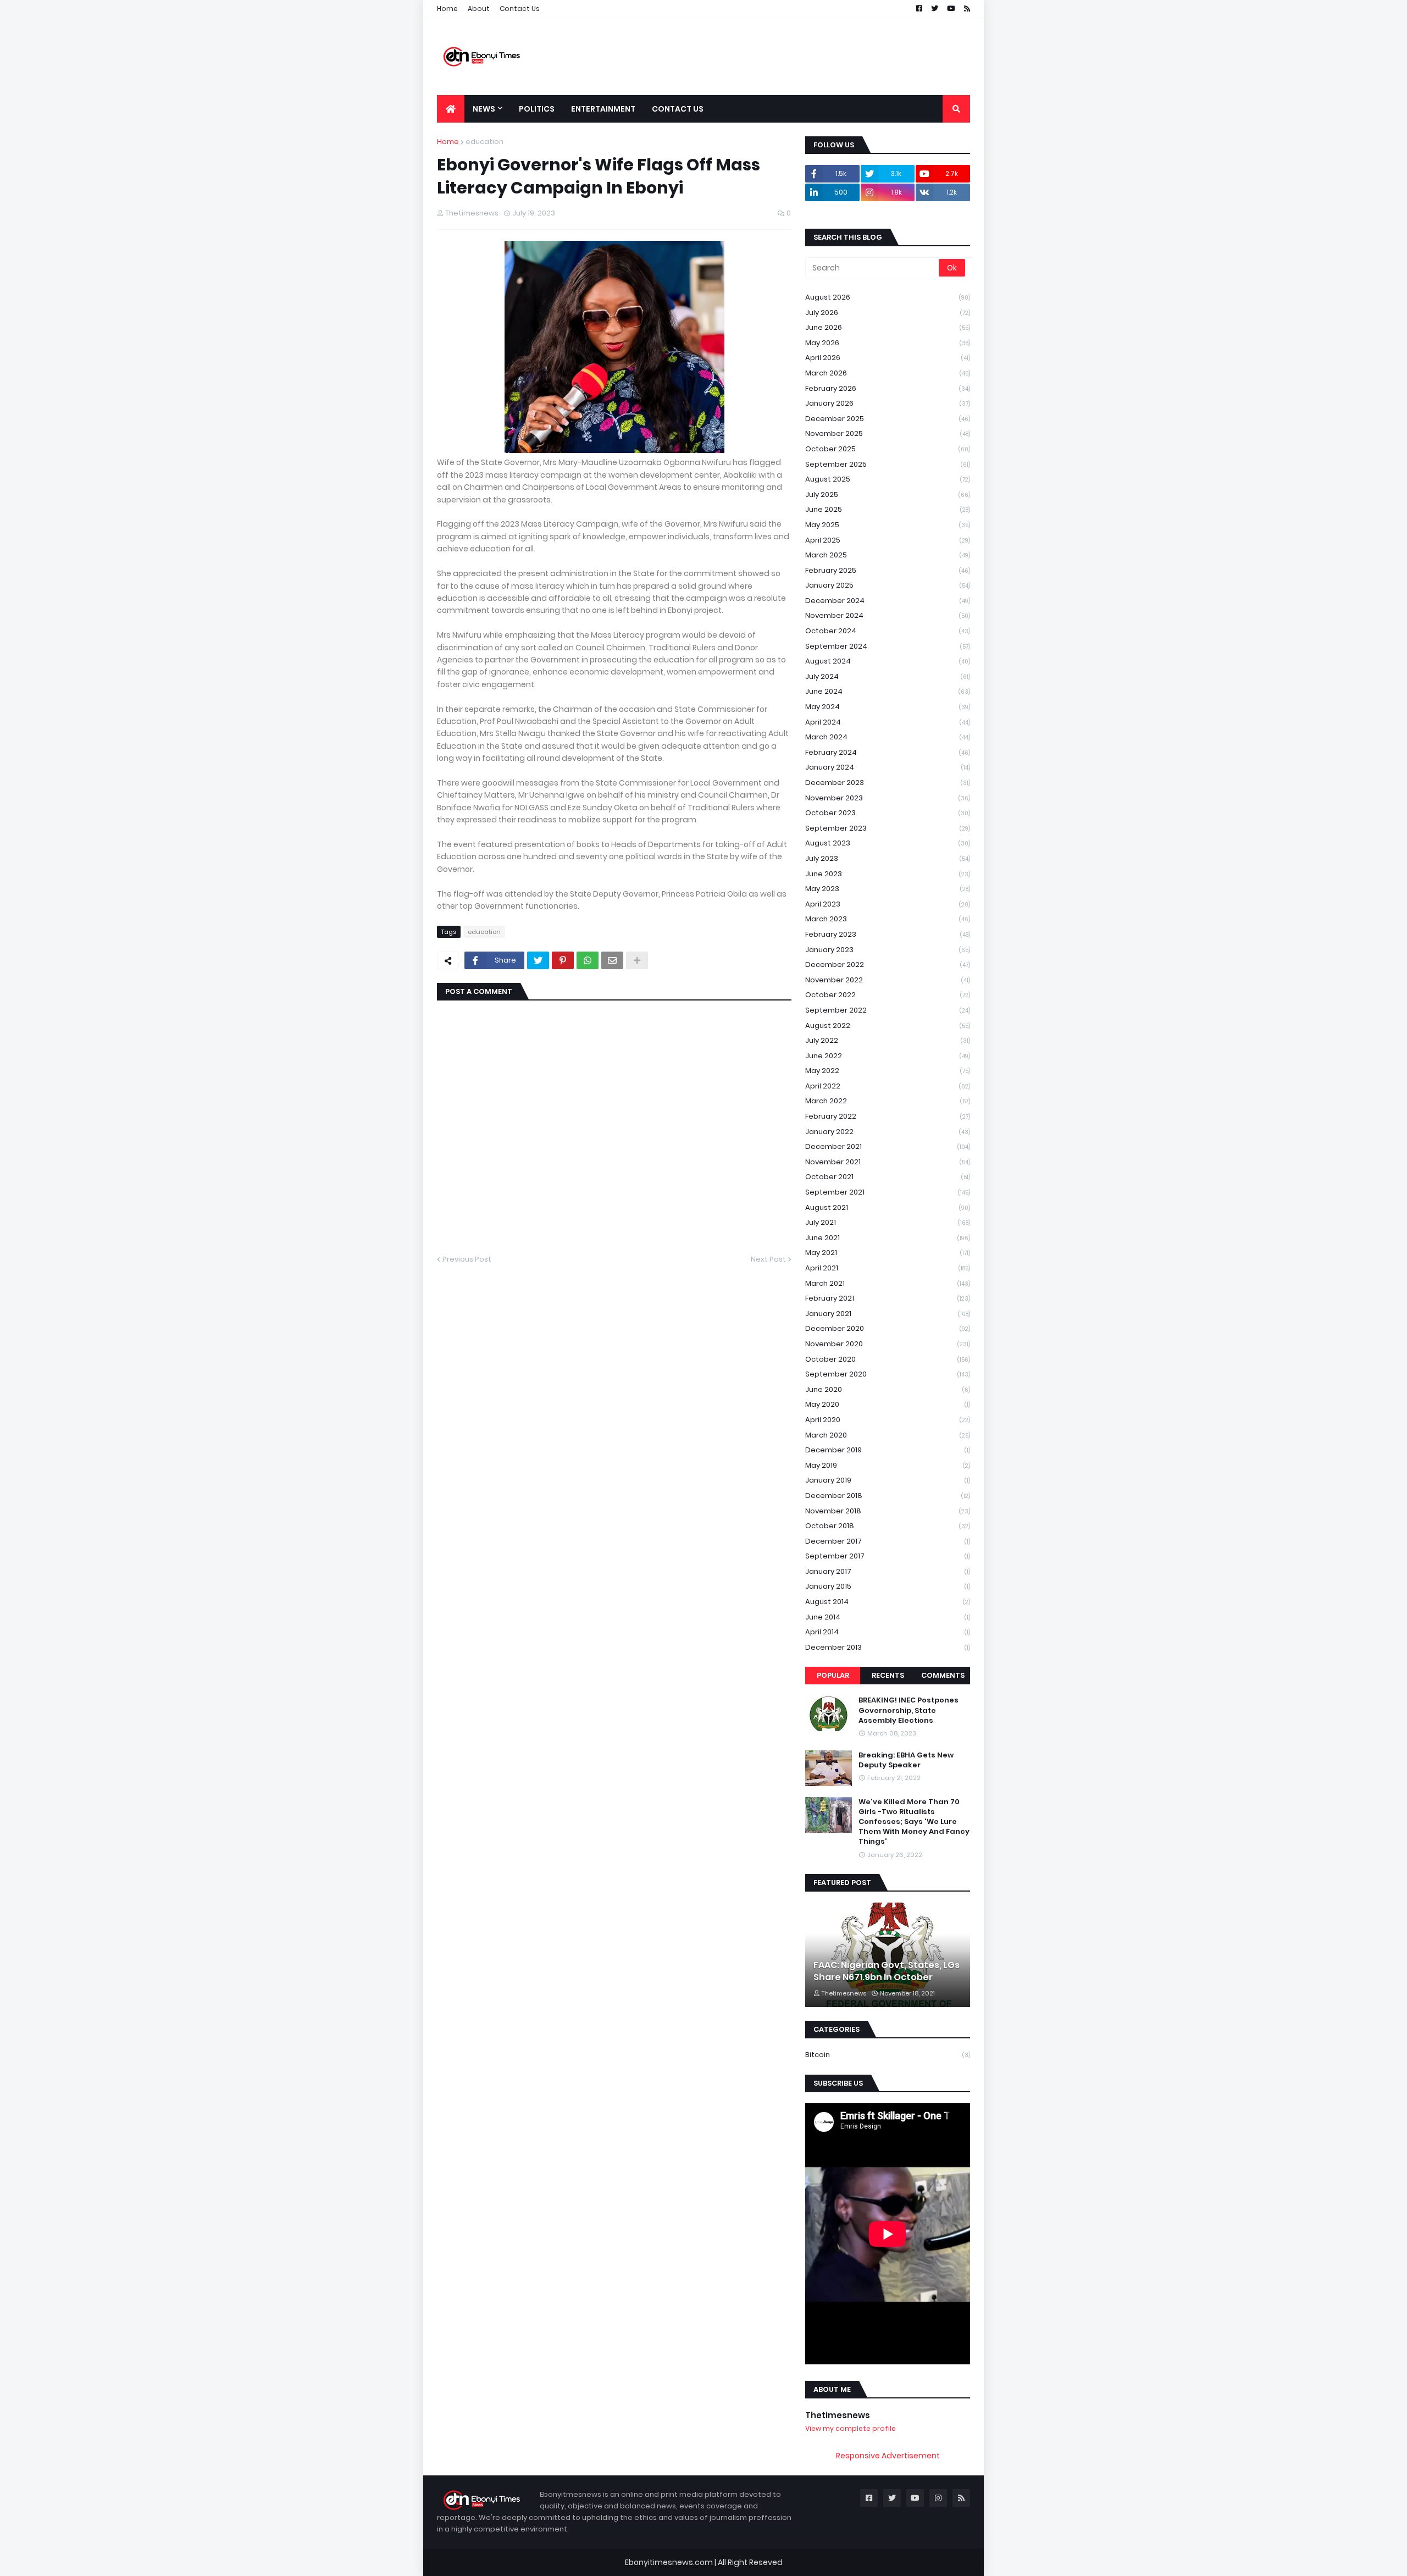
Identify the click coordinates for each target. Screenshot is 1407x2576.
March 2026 (888, 373)
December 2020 (888, 1328)
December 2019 (888, 1450)
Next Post (768, 1259)
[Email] (612, 960)
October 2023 (888, 813)
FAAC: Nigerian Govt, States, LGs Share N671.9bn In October (887, 1971)
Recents (888, 1675)
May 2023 (888, 889)
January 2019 (888, 1480)
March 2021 (888, 1283)
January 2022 (888, 1132)
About (479, 9)
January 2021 (888, 1314)
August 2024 (888, 661)
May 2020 (888, 1404)
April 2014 (888, 1632)
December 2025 (888, 419)
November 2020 (888, 1344)
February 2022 (888, 1116)
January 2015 (888, 1586)
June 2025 (888, 509)
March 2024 (888, 737)
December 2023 (888, 783)
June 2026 (888, 327)
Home (447, 9)
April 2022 (888, 1086)
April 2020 (888, 1420)
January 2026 (888, 403)
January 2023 (888, 950)
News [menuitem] (484, 109)
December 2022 (888, 964)
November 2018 (888, 1511)
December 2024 (888, 601)
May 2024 (888, 707)
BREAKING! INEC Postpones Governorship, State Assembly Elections (909, 1710)
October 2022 (888, 995)
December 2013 (888, 1647)
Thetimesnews (838, 2415)
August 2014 (888, 1602)
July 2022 (888, 1040)
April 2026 (888, 358)
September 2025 (888, 464)
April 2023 (888, 904)
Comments (943, 1675)
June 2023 (888, 874)
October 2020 (888, 1359)
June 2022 (888, 1056)
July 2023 (888, 858)
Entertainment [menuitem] (603, 109)
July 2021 (888, 1222)
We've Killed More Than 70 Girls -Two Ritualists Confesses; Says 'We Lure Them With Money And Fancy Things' (914, 1822)
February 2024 (888, 752)
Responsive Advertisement (888, 2456)
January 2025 (888, 585)
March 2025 (888, 555)
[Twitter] (538, 960)
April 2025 (888, 540)
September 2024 (888, 646)
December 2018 (888, 1496)
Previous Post (467, 1259)
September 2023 (888, 828)
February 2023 (888, 934)
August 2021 (888, 1207)
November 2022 (888, 980)
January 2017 (888, 1571)
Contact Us (520, 9)
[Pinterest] (563, 960)
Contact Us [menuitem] (678, 109)
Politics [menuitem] (537, 109)
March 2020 (888, 1435)
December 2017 (888, 1541)
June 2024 (888, 691)
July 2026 (888, 313)
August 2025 (888, 479)
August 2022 (888, 1026)
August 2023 (888, 843)
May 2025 (888, 525)
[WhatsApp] (588, 960)
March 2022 (888, 1101)
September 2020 (888, 1374)
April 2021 (888, 1268)
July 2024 (888, 676)
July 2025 (888, 494)
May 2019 (888, 1465)
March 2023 (888, 919)
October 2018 (888, 1526)
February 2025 (888, 570)
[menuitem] (451, 109)
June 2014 (888, 1617)
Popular (833, 1675)
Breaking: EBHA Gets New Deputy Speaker (906, 1760)
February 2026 (888, 388)
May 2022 (888, 1071)
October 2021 (888, 1177)
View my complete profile (851, 2428)
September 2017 (888, 1556)
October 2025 (888, 449)
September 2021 (888, 1192)
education (484, 142)
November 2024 (888, 615)
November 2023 (888, 798)
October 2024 (888, 631)
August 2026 (888, 297)
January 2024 (888, 767)
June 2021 (888, 1238)
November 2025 (888, 433)
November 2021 (888, 1162)
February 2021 (888, 1298)
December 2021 (888, 1146)
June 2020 (888, 1389)
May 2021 (888, 1253)
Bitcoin (888, 2055)
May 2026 (888, 343)
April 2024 (888, 722)
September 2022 (888, 1010)
